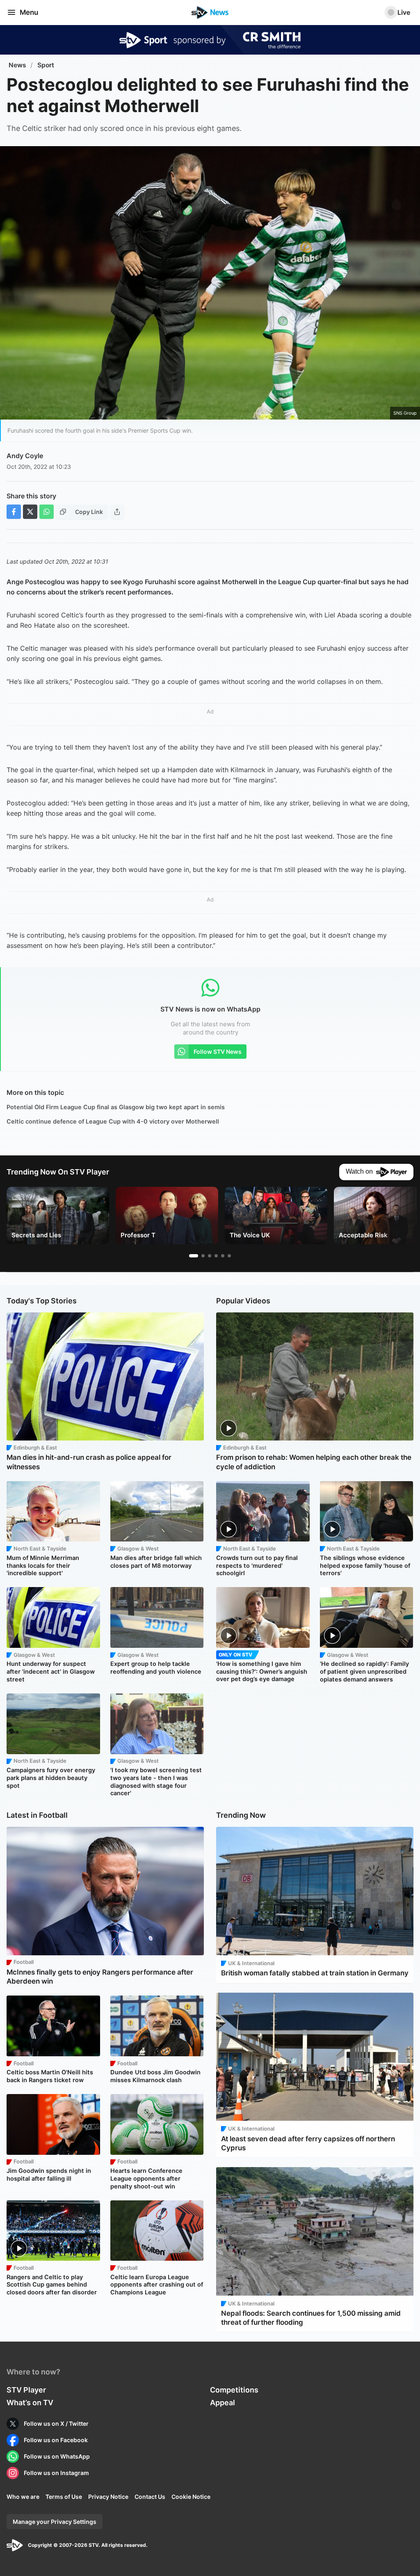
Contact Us (150, 2497)
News (17, 65)
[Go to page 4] (216, 1256)
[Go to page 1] (194, 1256)
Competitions (234, 2390)
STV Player (26, 2390)
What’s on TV (30, 2403)
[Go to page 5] (223, 1256)
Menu (29, 12)
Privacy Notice (108, 2497)
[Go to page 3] (210, 1256)
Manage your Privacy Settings (55, 2522)
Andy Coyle (25, 456)
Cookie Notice (191, 2497)
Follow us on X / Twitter (56, 2423)
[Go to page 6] (229, 1256)
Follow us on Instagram (56, 2473)
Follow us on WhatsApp (57, 2456)
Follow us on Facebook (56, 2440)
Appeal (223, 2403)
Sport (46, 65)
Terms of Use (64, 2497)
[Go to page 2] (203, 1256)
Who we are (23, 2497)
